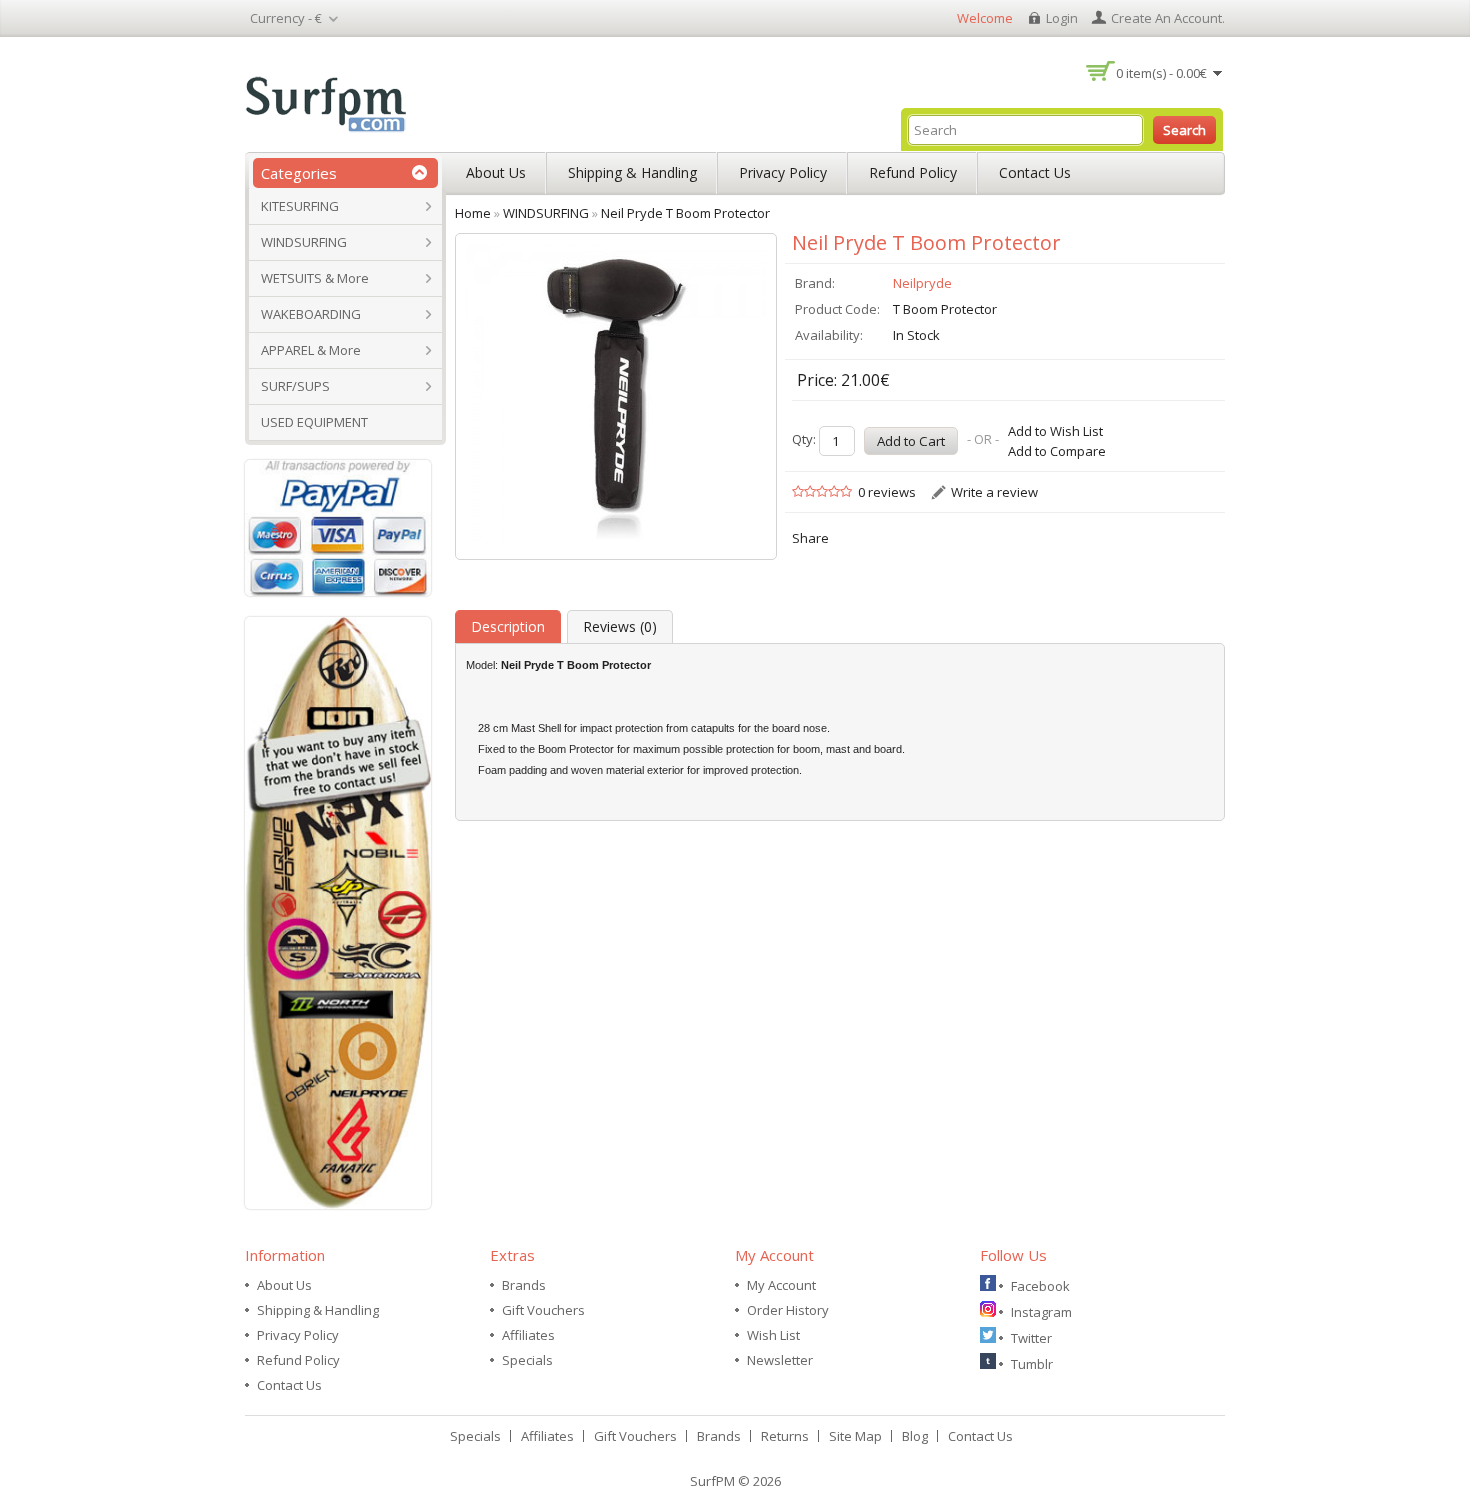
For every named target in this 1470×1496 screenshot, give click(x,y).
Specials (527, 1360)
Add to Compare (1057, 451)
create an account (1166, 18)
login (1062, 18)
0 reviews (887, 492)
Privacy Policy (783, 172)
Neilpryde (922, 283)
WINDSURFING (304, 242)
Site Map (855, 1436)
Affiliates (528, 1335)
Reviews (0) (620, 626)
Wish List (773, 1335)
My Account (781, 1285)
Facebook (1040, 1286)
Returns (785, 1436)
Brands (524, 1285)
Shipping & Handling (632, 172)
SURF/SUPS (295, 386)
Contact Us (1035, 172)
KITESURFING (300, 206)
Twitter (1031, 1338)
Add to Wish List (1055, 431)
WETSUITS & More (315, 278)
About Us (496, 172)
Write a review (994, 492)
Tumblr (1032, 1364)
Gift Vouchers (543, 1310)
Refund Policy (913, 172)
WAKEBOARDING (311, 314)
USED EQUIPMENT (314, 422)
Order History (788, 1310)
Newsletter (780, 1360)
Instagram (1041, 1312)
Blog (915, 1436)
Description (508, 626)
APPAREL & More (311, 350)
